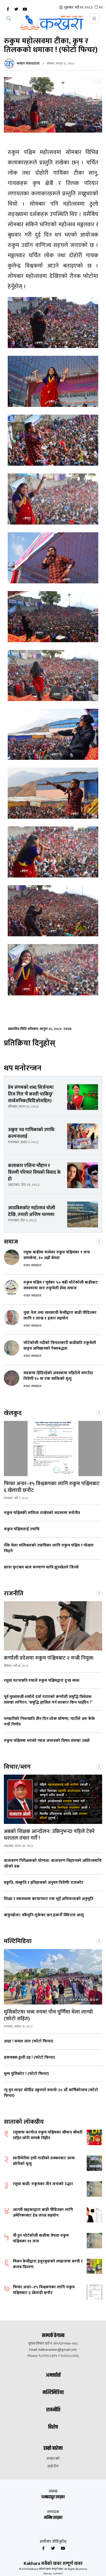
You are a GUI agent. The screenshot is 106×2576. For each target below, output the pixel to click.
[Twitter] (16, 9)
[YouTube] (25, 9)
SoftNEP (58, 2574)
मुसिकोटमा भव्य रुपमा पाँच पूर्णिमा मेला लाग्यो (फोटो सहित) (48, 2015)
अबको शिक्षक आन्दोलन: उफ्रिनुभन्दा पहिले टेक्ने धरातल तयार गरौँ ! (49, 1835)
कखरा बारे (53, 2459)
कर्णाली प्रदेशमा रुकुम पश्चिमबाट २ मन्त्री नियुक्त (49, 1658)
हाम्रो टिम (53, 2466)
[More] (99, 1241)
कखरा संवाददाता (28, 63)
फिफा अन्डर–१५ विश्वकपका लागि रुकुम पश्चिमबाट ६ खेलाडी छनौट (52, 1487)
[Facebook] (8, 9)
